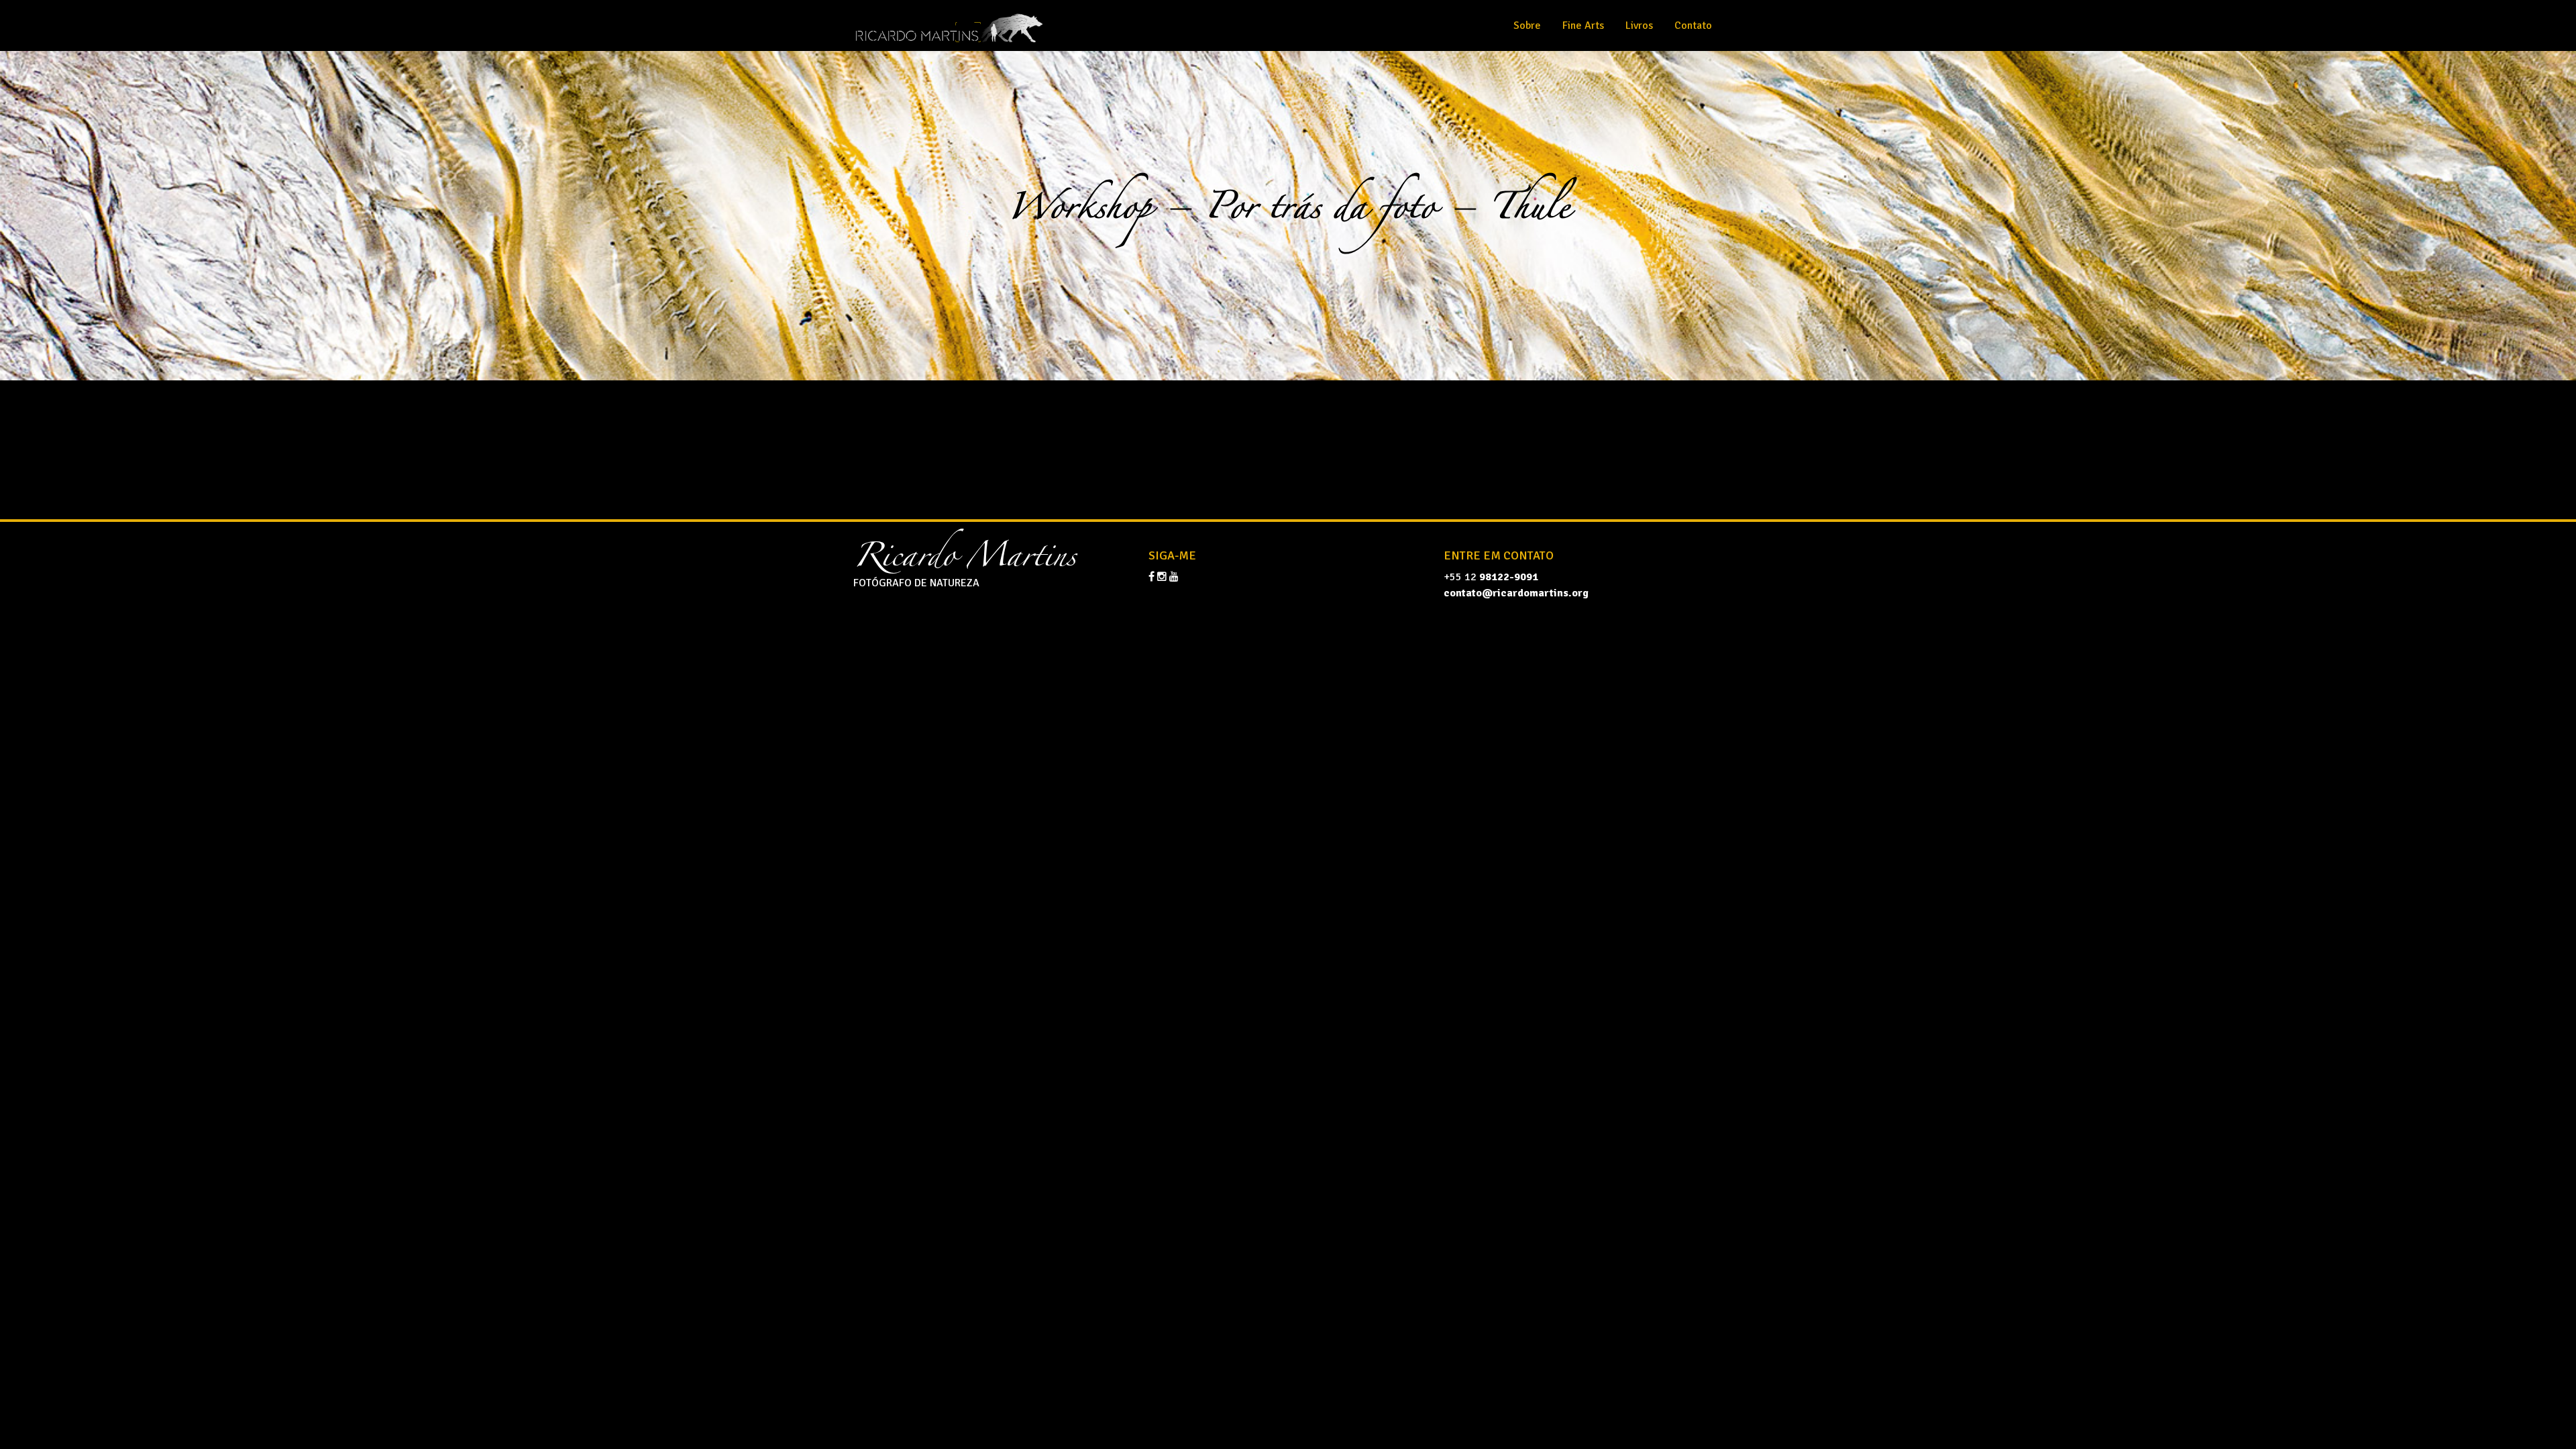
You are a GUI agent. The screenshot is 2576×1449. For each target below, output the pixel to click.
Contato (1693, 25)
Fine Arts (1583, 25)
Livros (1639, 25)
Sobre (1527, 25)
